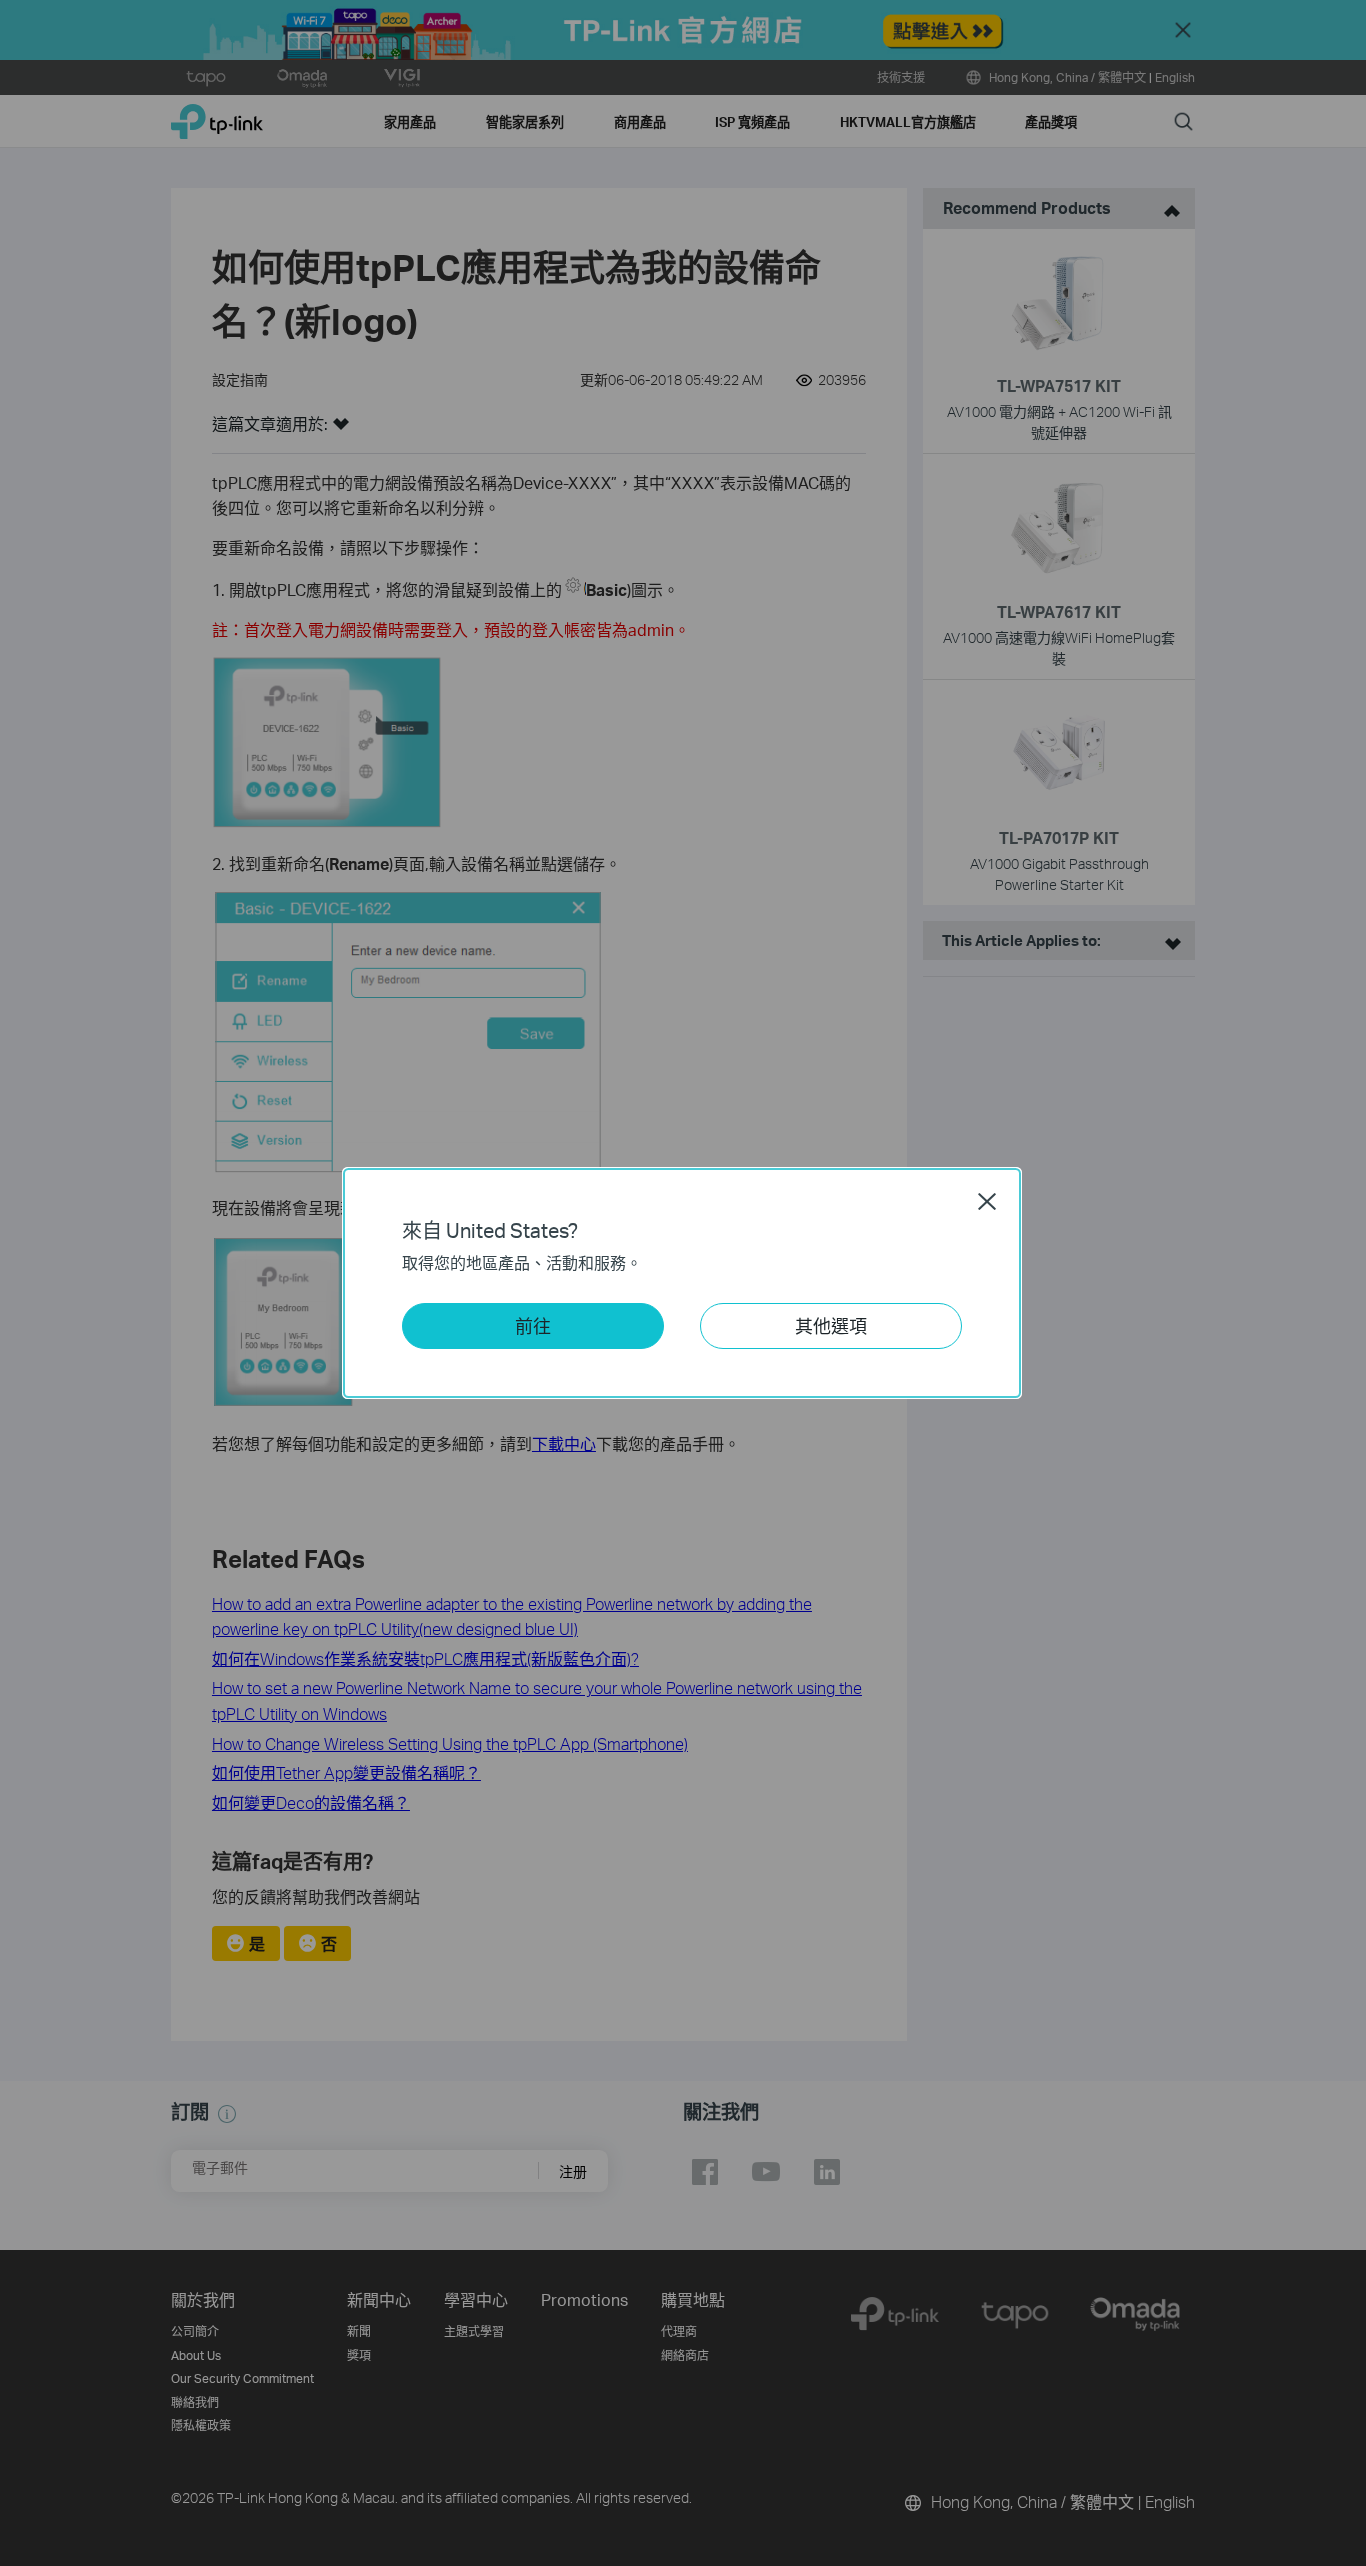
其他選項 (831, 1325)
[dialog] (683, 1283)
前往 (533, 1325)
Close (987, 1201)
